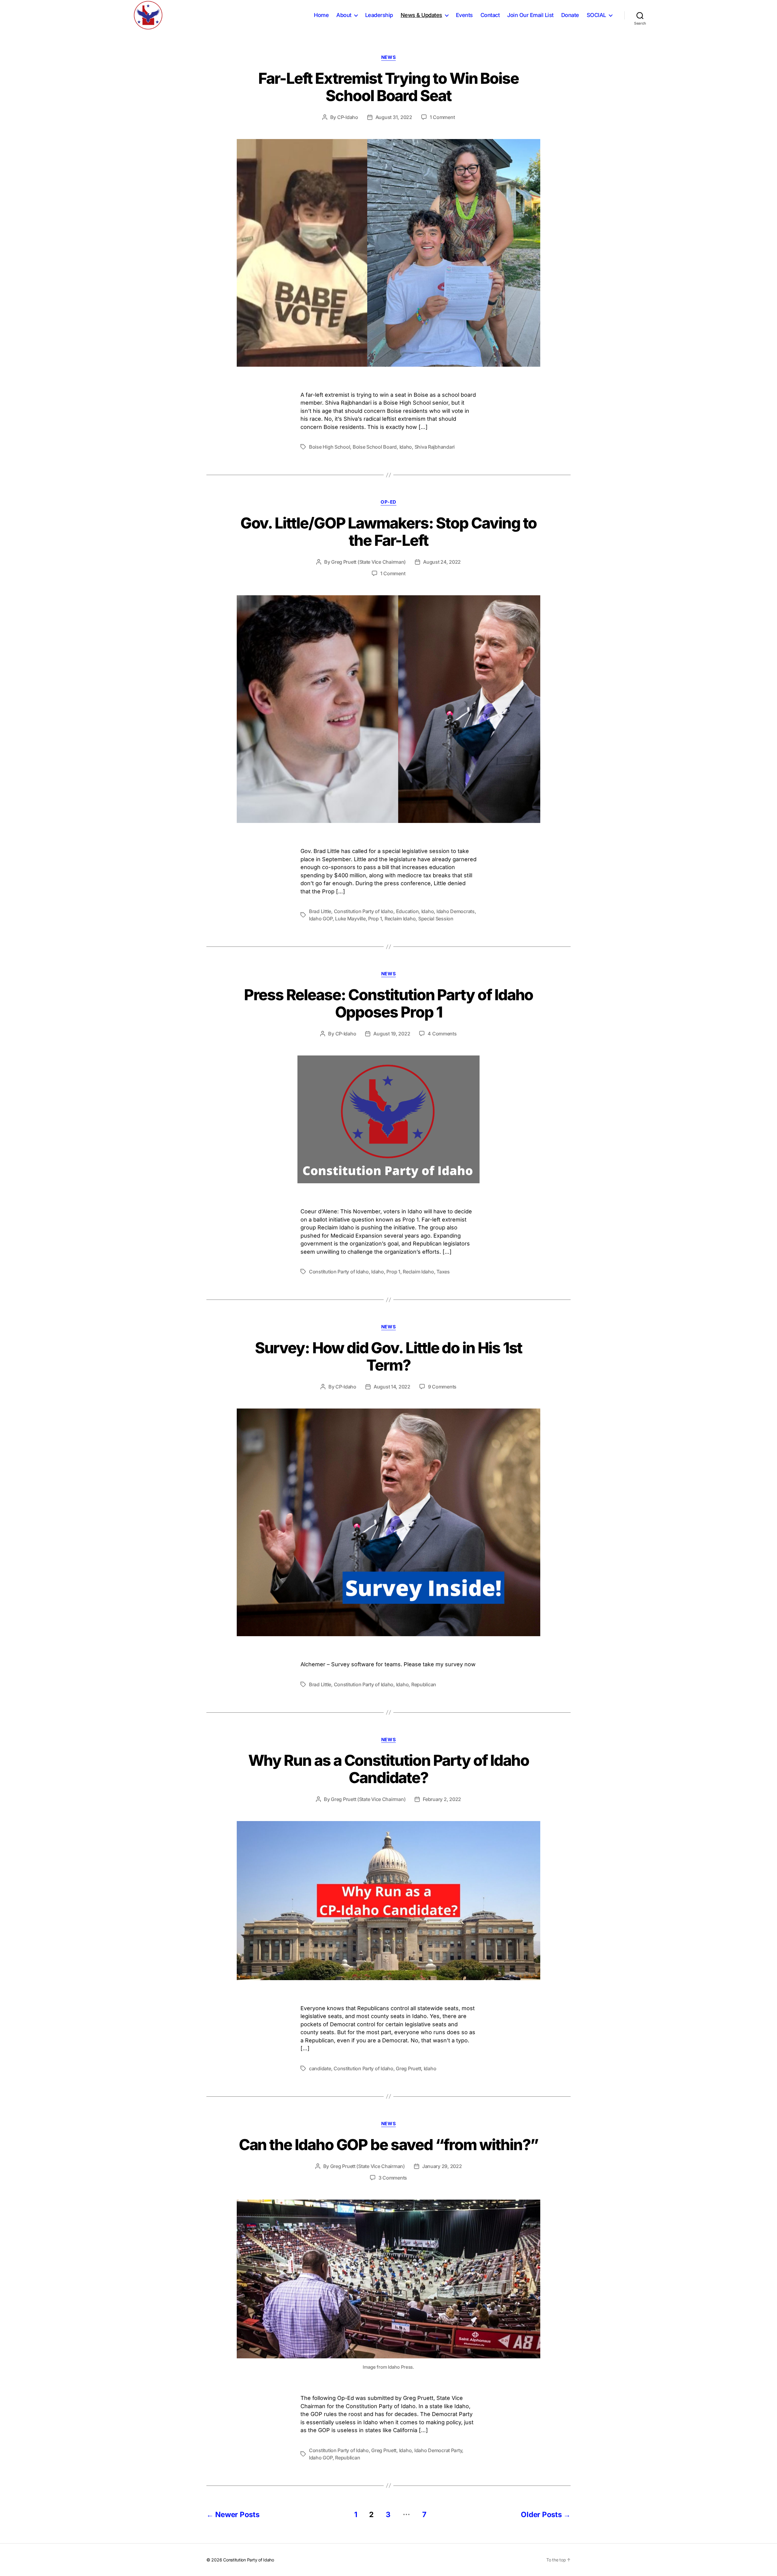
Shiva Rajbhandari (435, 447)
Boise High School (329, 447)
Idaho (406, 447)
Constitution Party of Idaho (364, 911)
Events (464, 15)
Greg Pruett (408, 2068)
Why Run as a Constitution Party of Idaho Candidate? (389, 1769)
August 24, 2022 (442, 562)
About (344, 15)
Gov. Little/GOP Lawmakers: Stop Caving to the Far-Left (389, 532)
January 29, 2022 (442, 2166)
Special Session (436, 919)
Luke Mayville (350, 919)
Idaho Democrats (456, 911)
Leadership (379, 15)
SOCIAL (596, 15)
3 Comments (393, 2178)
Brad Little (320, 911)
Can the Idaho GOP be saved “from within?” (389, 2145)
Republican (424, 1684)
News (388, 57)
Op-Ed (388, 502)
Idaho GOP (321, 919)
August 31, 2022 (394, 117)
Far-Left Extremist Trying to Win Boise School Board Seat (388, 87)
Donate (570, 15)
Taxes (443, 1272)
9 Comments (442, 1387)
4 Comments (442, 1034)
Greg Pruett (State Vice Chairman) (368, 562)
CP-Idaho (348, 117)
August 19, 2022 (392, 1034)
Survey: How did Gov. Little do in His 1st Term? (389, 1356)
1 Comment (442, 117)
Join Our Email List (530, 15)
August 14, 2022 (392, 1387)
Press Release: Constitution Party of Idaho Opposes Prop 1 (389, 1003)
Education (407, 911)
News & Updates (421, 15)
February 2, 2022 (442, 1799)
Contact (490, 15)
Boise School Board (375, 447)
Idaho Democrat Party (438, 2450)
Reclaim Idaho (400, 919)
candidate (320, 2068)
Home (321, 15)
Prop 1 (375, 919)
